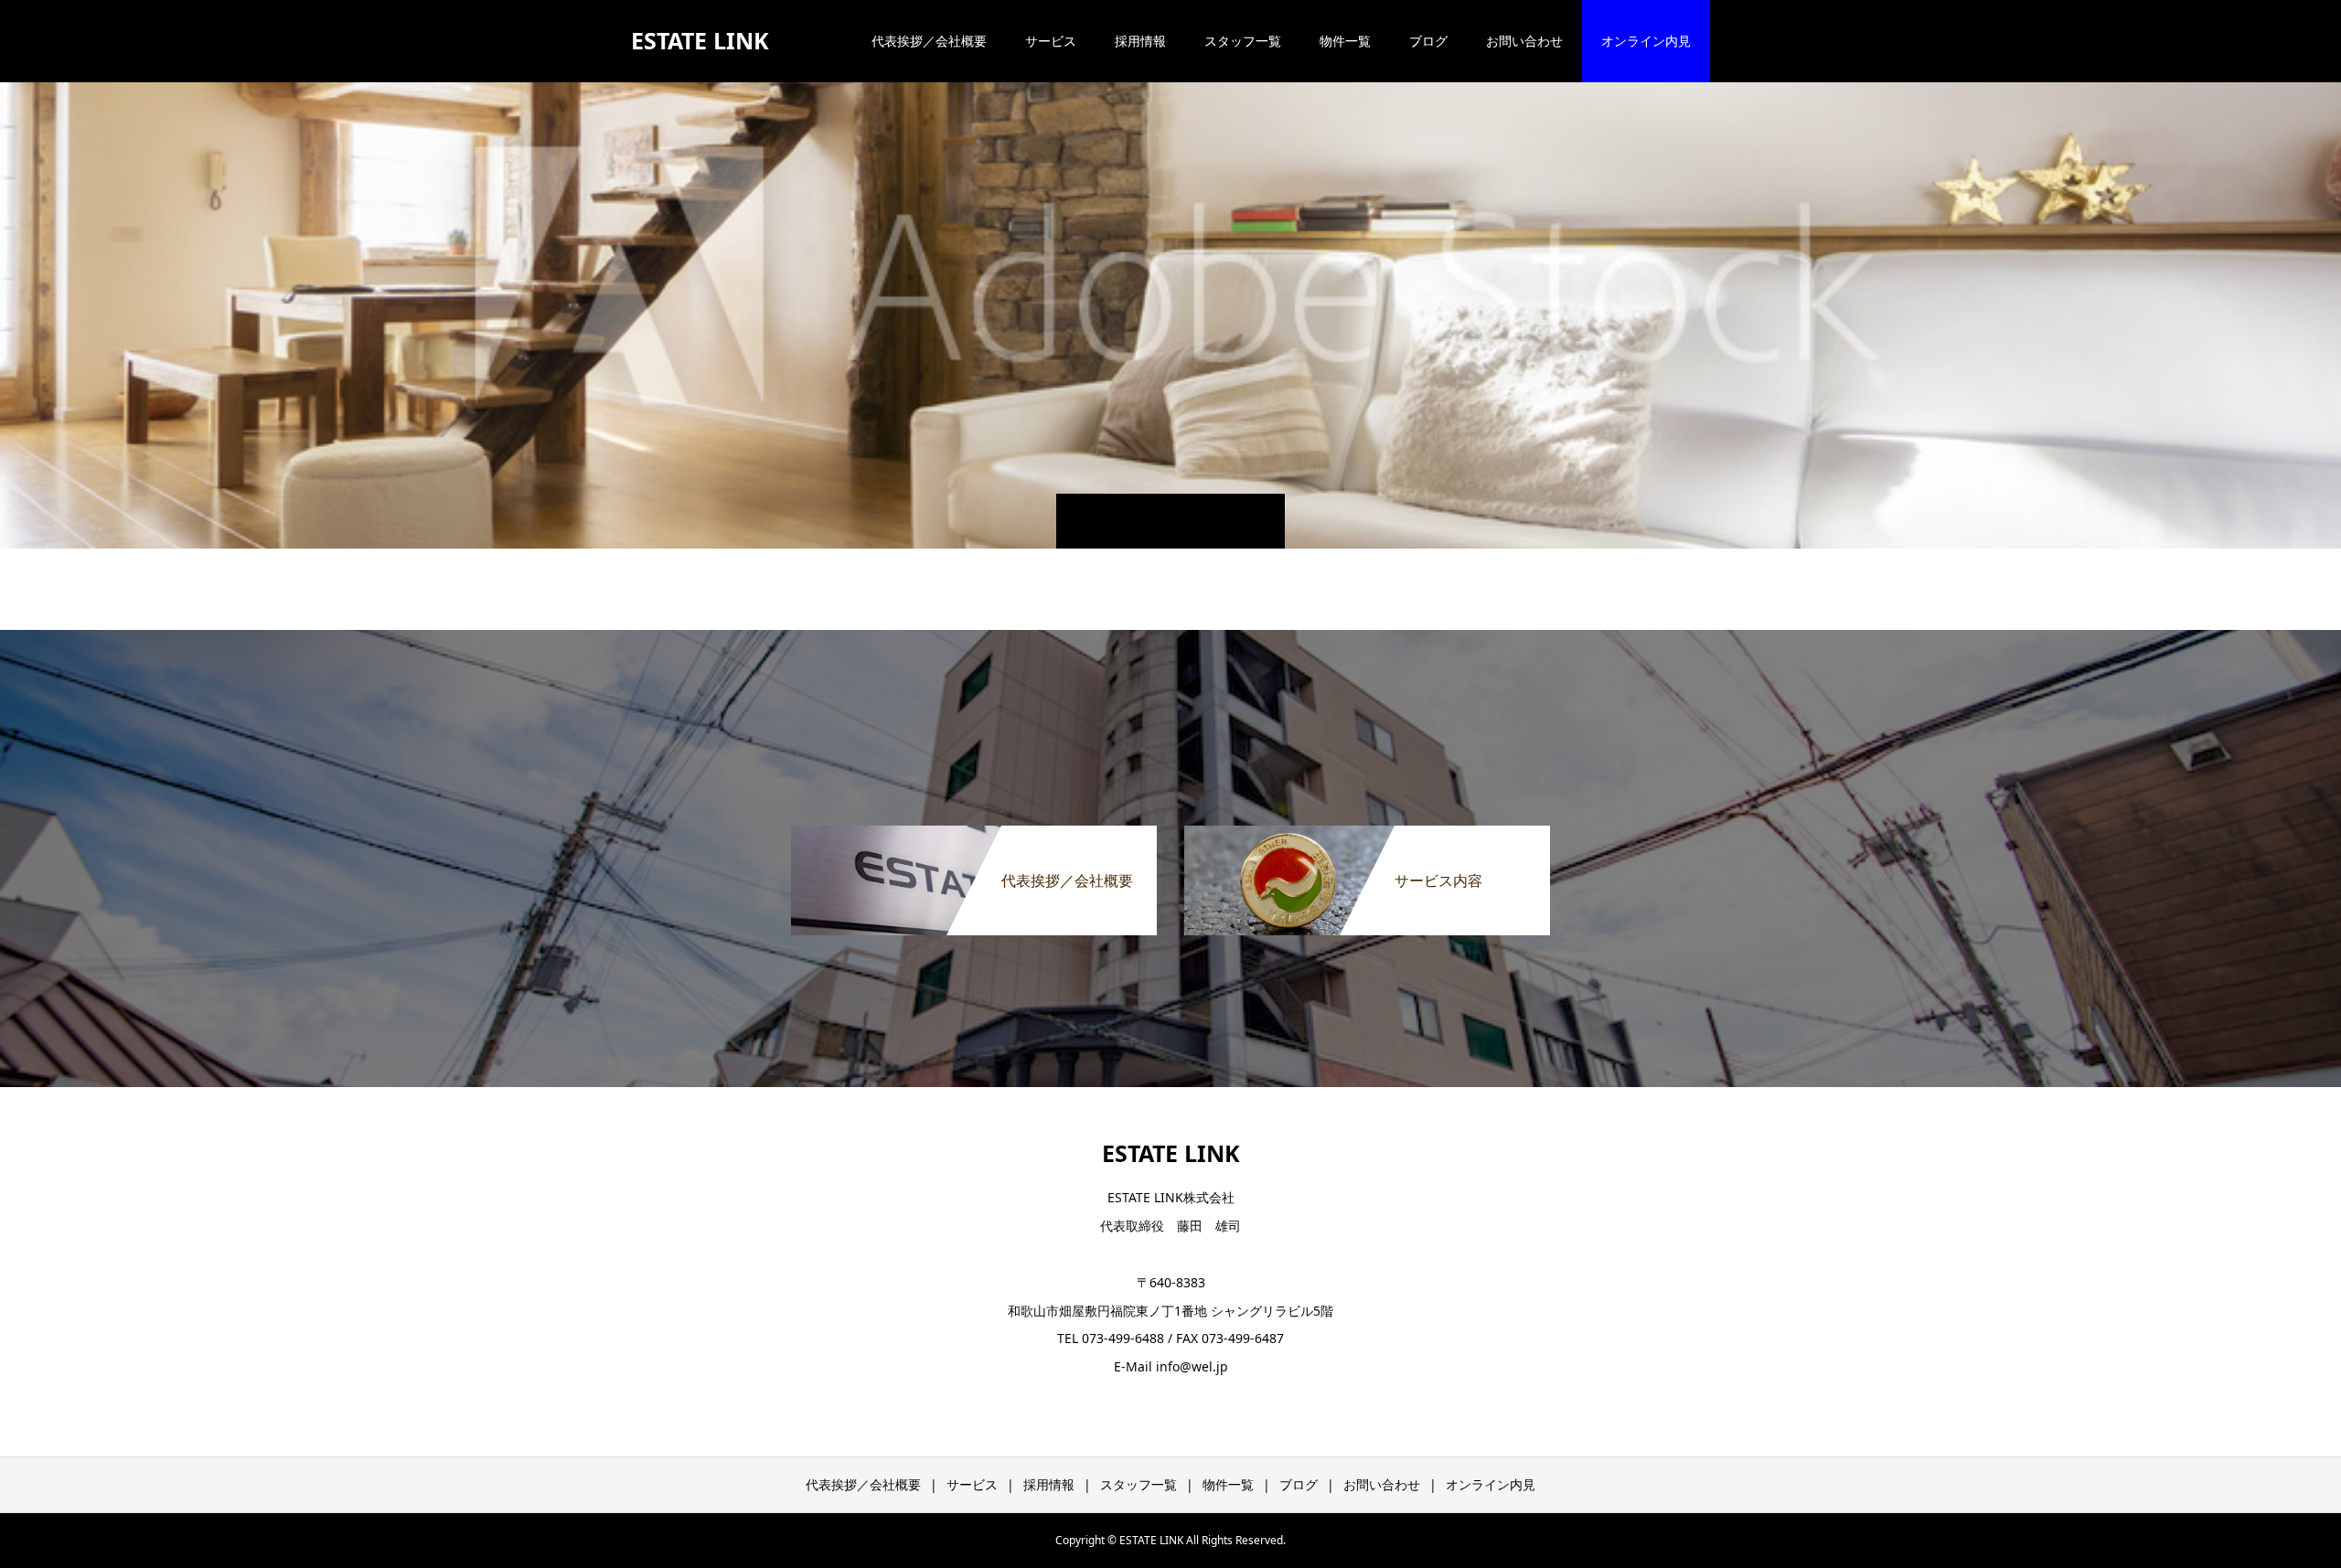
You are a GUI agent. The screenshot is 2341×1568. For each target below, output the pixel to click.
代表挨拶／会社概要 (929, 41)
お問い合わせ (1524, 41)
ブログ (1428, 41)
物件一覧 (1345, 41)
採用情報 (1140, 41)
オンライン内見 (1646, 41)
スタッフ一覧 (1243, 41)
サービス (1051, 41)
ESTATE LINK (700, 40)
